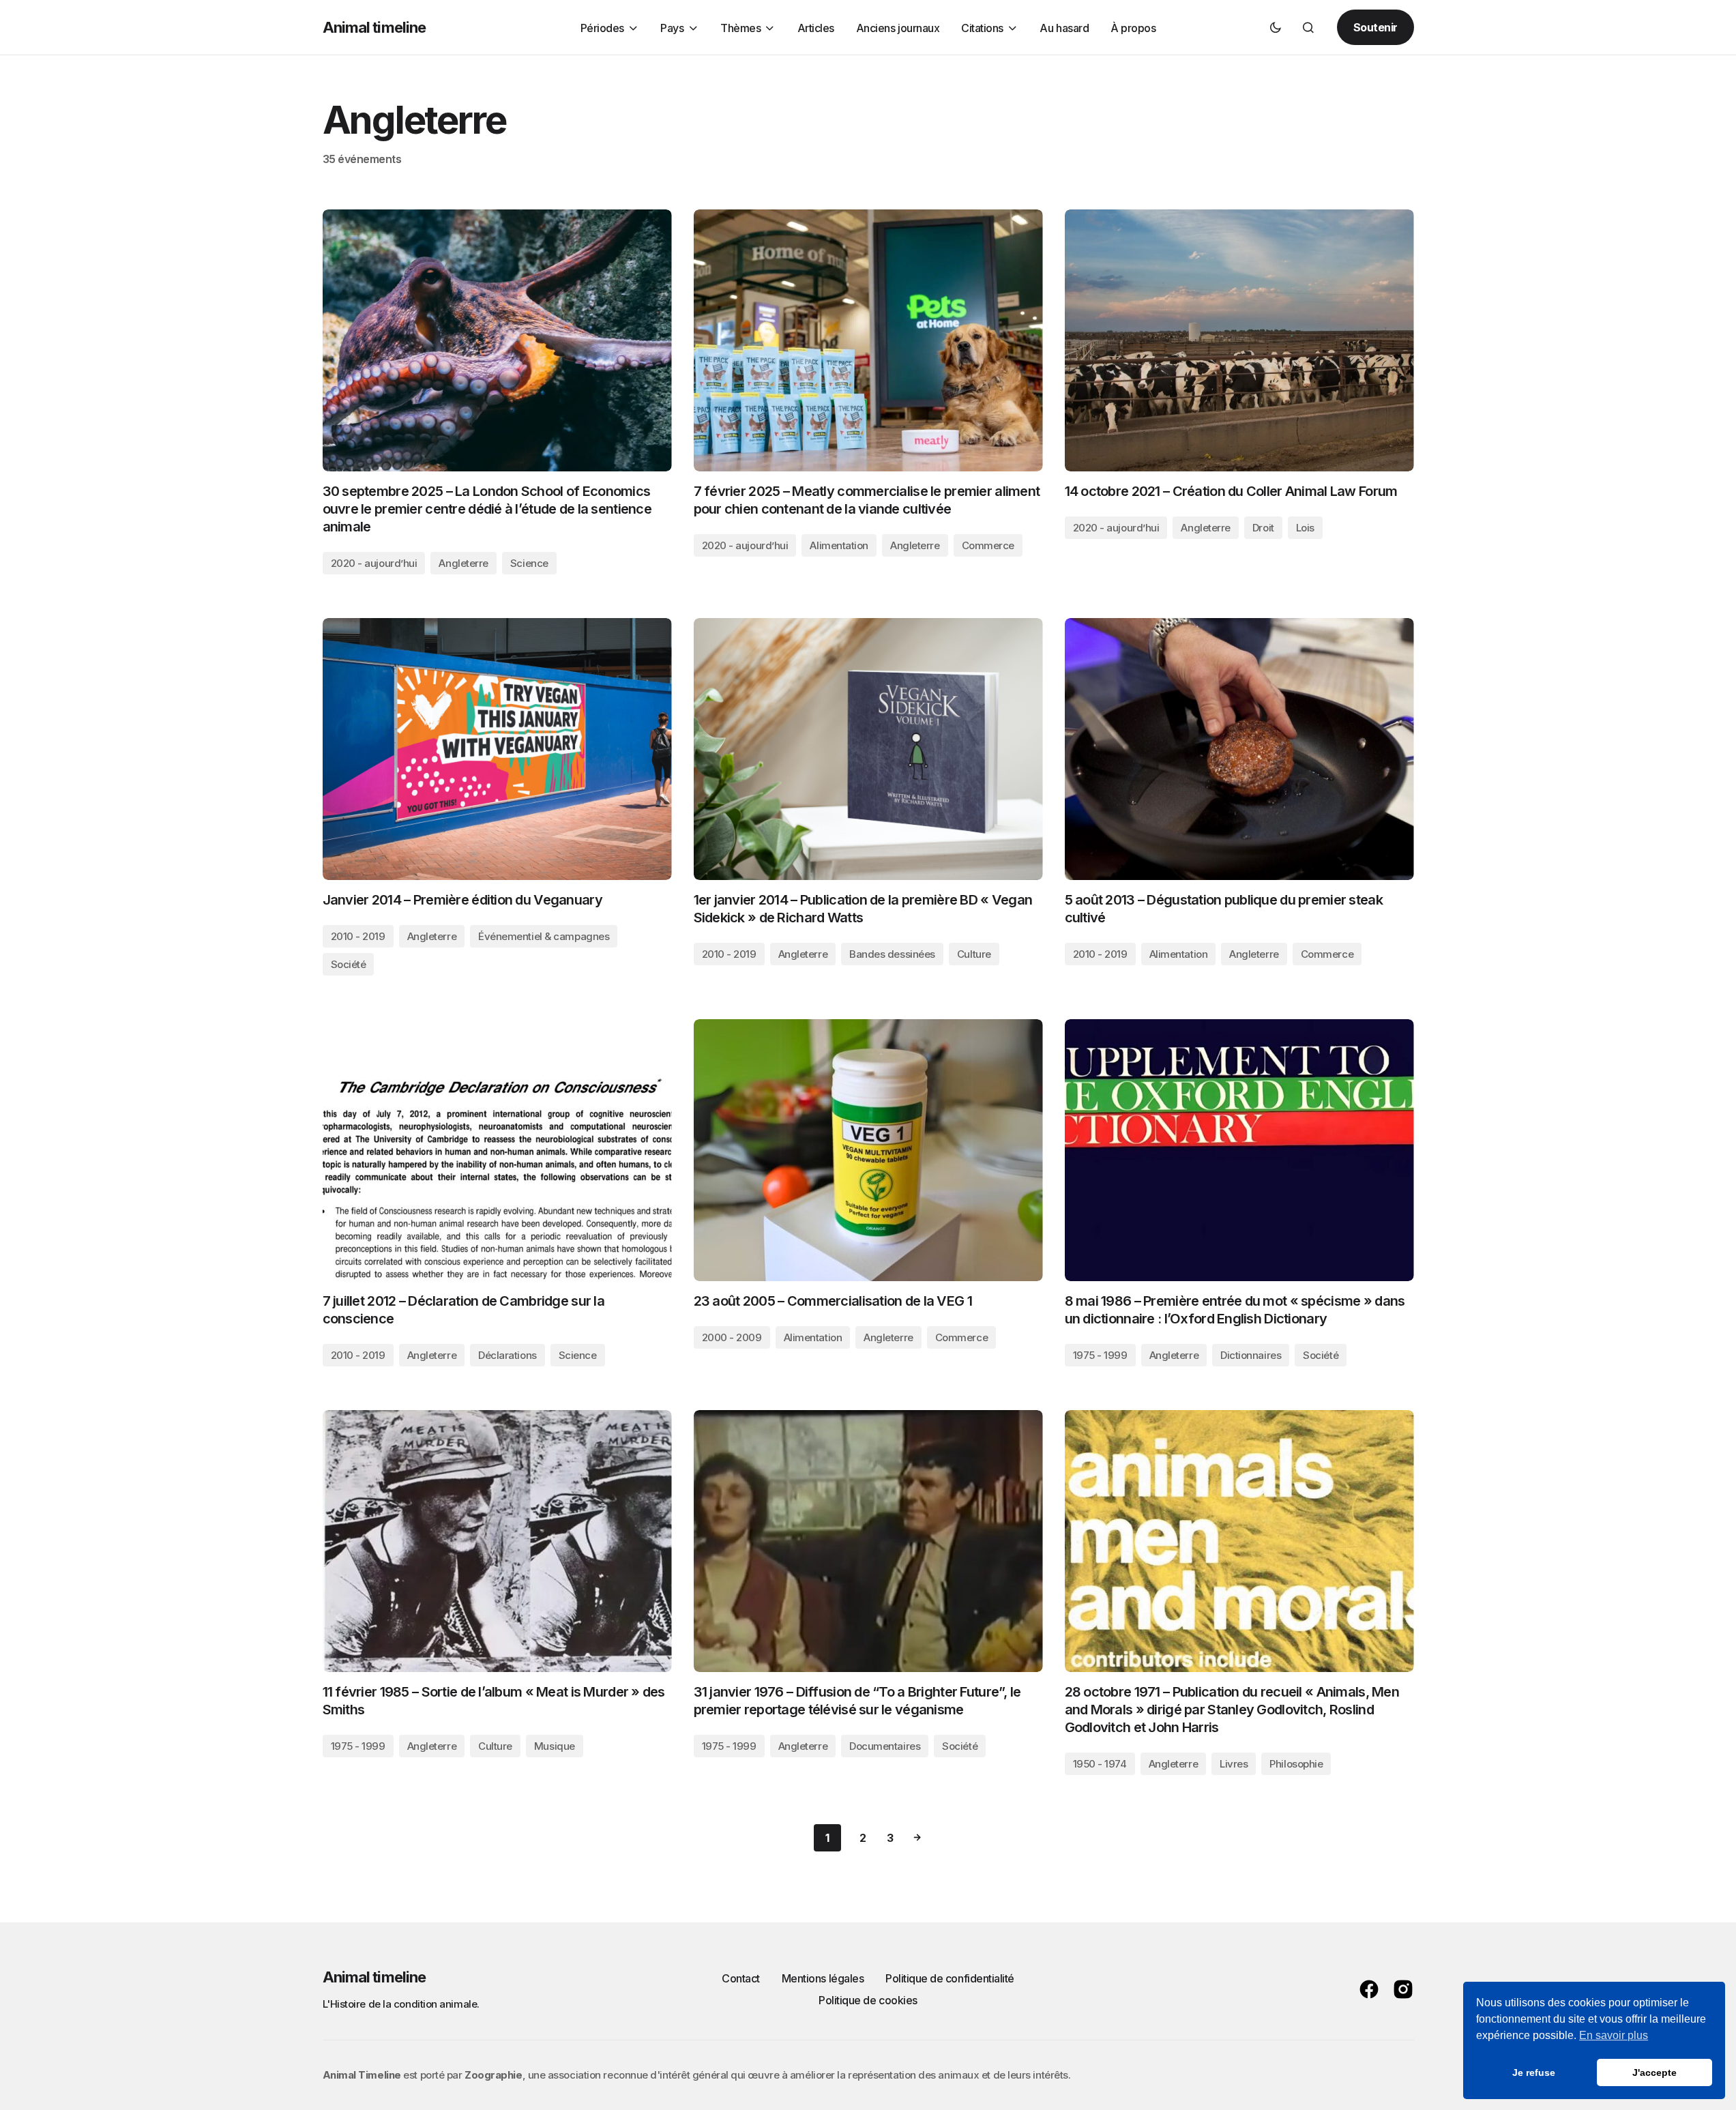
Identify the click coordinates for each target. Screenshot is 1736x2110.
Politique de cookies (868, 2000)
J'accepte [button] (1654, 2072)
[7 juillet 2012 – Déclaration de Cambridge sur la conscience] (497, 1150)
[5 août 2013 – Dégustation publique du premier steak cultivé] (1239, 749)
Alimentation (839, 545)
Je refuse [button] (1534, 2072)
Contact (741, 1978)
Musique (555, 1746)
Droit (1263, 528)
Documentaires (885, 1746)
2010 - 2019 (358, 936)
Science (529, 563)
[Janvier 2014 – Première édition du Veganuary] (497, 749)
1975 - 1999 (1100, 1355)
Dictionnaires (1251, 1355)
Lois (1305, 528)
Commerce (988, 545)
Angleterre (464, 563)
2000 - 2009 (732, 1337)
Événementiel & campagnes (544, 936)
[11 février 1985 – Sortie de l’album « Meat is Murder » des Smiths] (497, 1541)
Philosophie (1296, 1764)
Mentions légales (823, 1978)
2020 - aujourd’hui (374, 563)
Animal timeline (374, 27)
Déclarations (507, 1355)
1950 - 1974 (1100, 1764)
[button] (1276, 27)
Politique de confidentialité (950, 1978)
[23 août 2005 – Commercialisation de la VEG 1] (868, 1150)
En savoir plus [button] (1614, 2035)
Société (349, 964)
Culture (974, 954)
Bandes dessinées (892, 954)
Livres (1234, 1764)
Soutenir (1375, 27)
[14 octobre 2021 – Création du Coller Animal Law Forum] (1239, 340)
